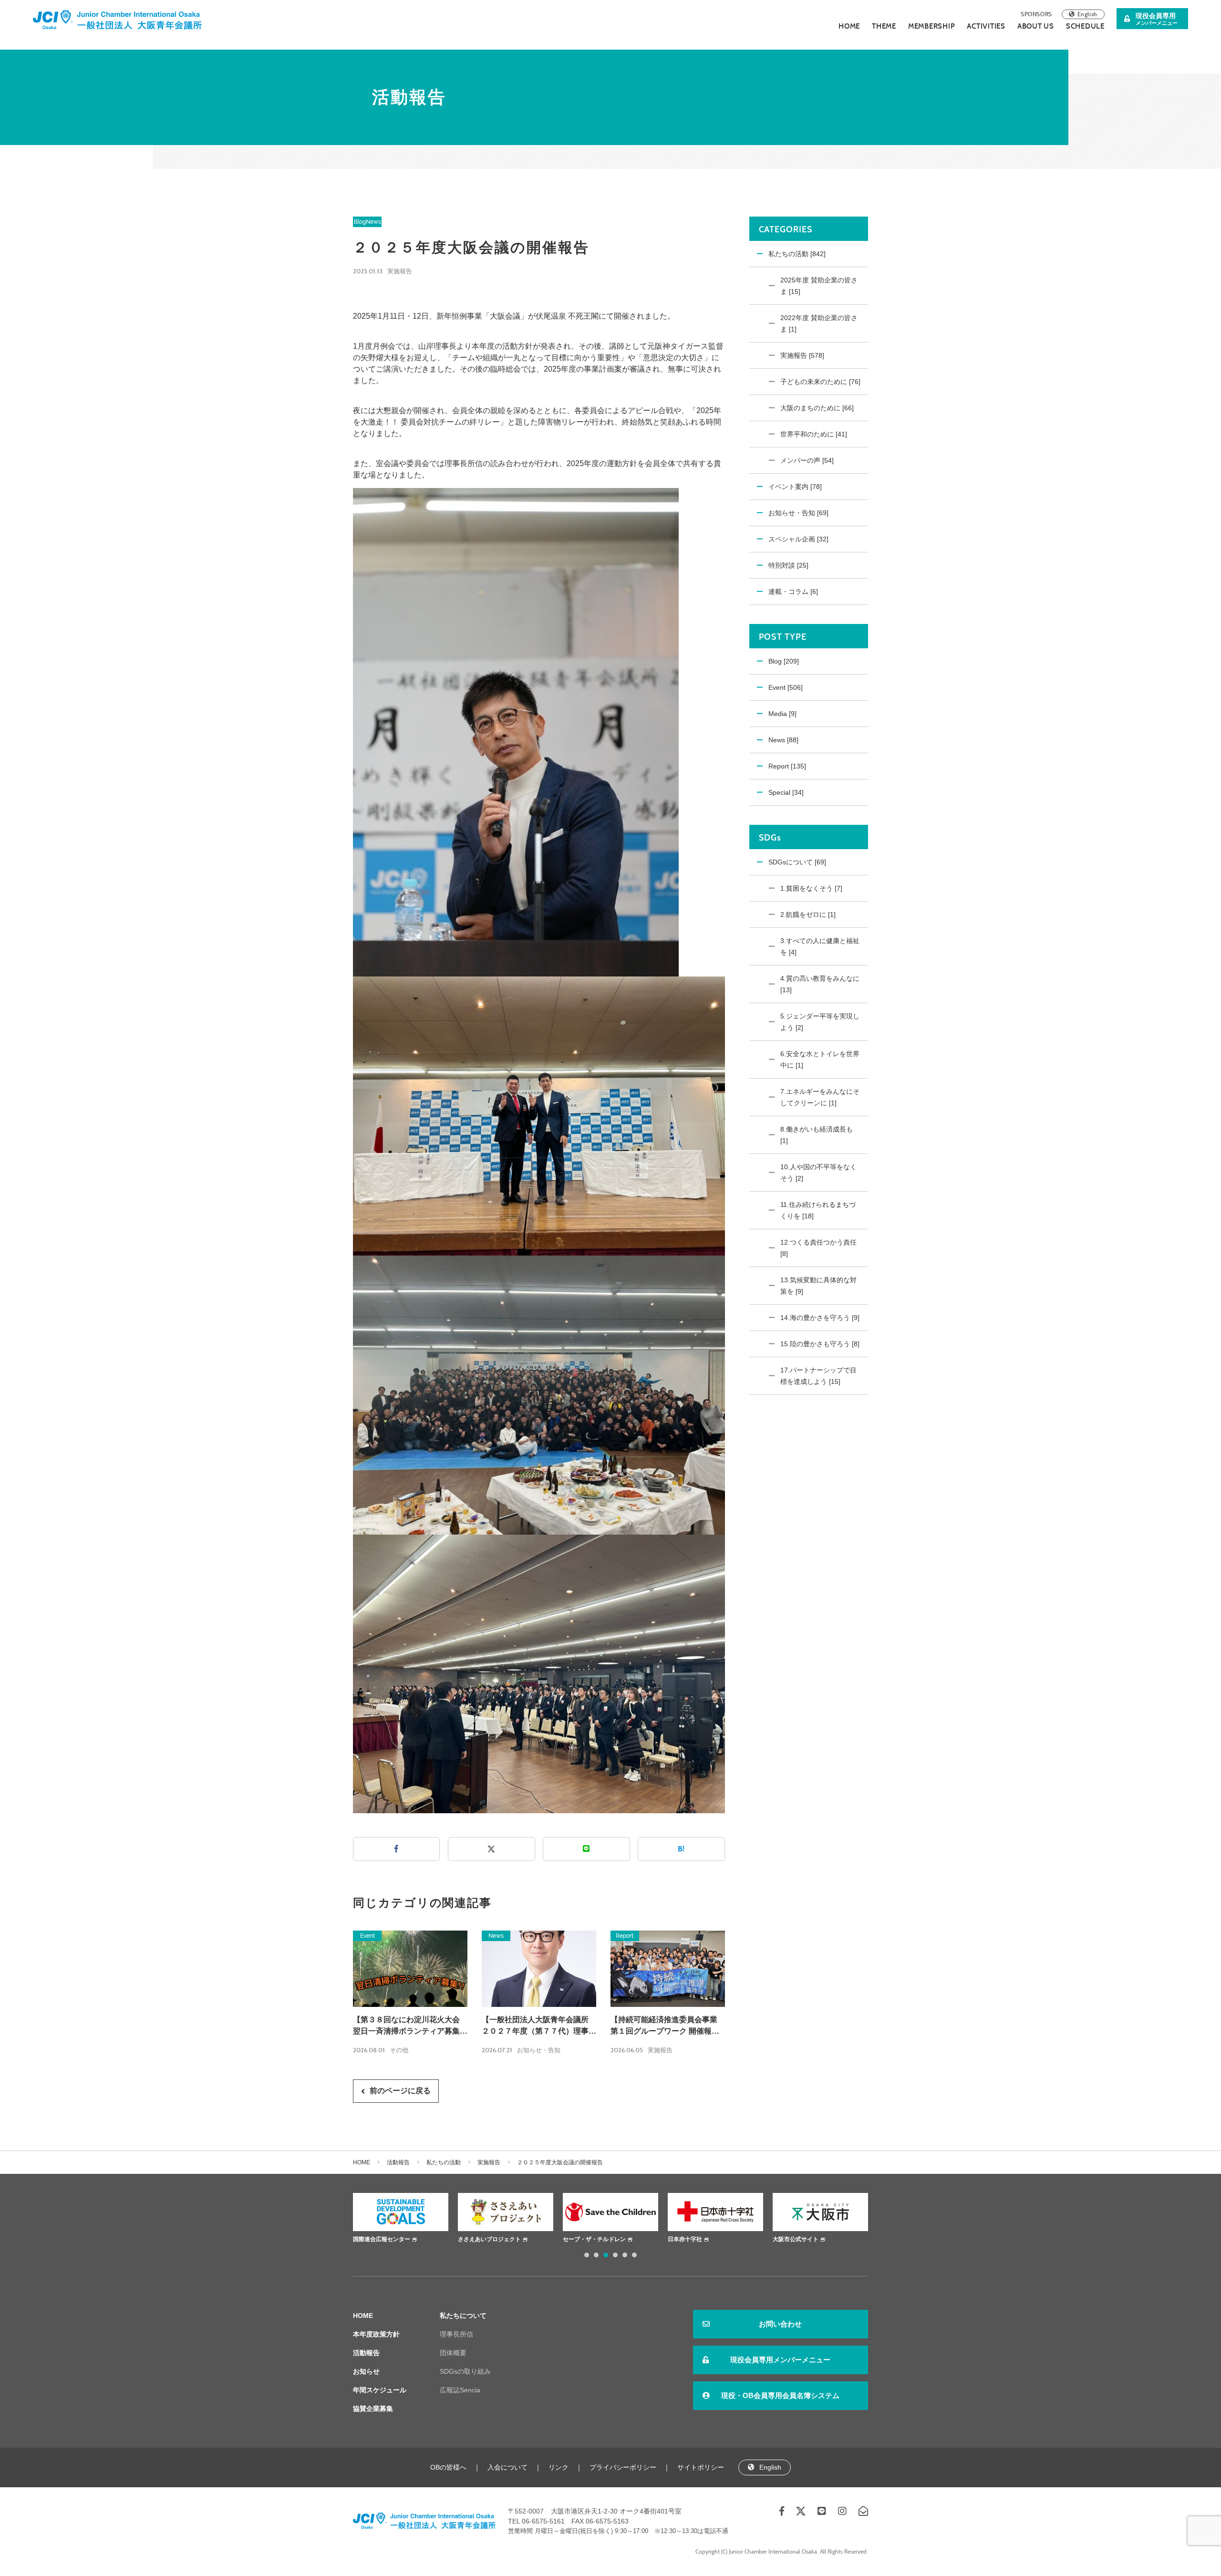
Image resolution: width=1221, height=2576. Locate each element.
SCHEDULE (1085, 26)
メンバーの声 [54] (807, 460)
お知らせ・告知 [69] (798, 513)
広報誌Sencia (460, 2390)
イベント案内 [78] (795, 487)
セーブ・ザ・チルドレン (489, 2239)
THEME (884, 26)
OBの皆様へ (448, 2467)
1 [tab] (587, 2255)
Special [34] (786, 792)
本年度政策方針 (376, 2334)
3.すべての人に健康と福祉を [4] (820, 946)
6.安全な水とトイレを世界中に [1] (820, 1059)
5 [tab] (625, 2255)
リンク (559, 2467)
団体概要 (453, 2353)
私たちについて (463, 2316)
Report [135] (787, 766)
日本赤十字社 (580, 2239)
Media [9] (782, 714)
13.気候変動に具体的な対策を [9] (818, 1286)
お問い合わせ (780, 2324)
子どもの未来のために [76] (820, 382)
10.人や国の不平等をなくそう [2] (818, 1173)
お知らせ (366, 2371)
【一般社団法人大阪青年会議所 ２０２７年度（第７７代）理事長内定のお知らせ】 (539, 2026)
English (1087, 14)
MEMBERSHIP (932, 26)
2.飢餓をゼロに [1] (808, 914)
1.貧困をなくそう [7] (811, 888)
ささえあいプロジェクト (384, 2239)
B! (681, 1849)
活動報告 (398, 2162)
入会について (507, 2467)
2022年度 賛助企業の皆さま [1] (819, 323)
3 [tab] (606, 2255)
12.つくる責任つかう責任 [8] (818, 1248)
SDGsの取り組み (465, 2371)
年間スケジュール (380, 2390)
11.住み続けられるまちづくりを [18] (818, 1210)
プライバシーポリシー (623, 2467)
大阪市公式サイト (691, 2239)
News (373, 222)
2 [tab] (596, 2255)
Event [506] (786, 687)
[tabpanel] (401, 2219)
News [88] (783, 740)
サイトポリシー (701, 2467)
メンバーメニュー (1157, 19)
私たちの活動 (444, 2162)
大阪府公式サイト (796, 2239)
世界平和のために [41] (814, 434)
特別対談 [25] (788, 565)
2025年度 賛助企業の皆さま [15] (819, 286)
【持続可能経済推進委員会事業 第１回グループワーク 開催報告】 (664, 2026)
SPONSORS (1036, 14)
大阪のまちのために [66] (817, 408)
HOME (849, 26)
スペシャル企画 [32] (798, 539)
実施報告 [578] (802, 355)
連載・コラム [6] (793, 592)
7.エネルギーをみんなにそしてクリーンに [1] (820, 1097)
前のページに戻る (400, 2091)
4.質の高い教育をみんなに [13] (820, 984)
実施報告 (400, 271)
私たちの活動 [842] (797, 254)
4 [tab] (615, 2255)
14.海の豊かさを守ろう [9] (820, 1318)
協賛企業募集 (373, 2409)
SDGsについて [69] (797, 862)
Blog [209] (784, 661)
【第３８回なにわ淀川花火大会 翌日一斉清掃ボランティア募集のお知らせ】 (410, 2026)
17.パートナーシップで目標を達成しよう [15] (818, 1376)
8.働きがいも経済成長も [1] (817, 1135)
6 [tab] (634, 2255)
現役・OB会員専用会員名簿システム (780, 2395)
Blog (360, 222)
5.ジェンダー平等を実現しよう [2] (820, 1022)
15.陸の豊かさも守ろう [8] (820, 1344)
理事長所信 (456, 2334)
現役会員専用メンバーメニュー (780, 2360)
